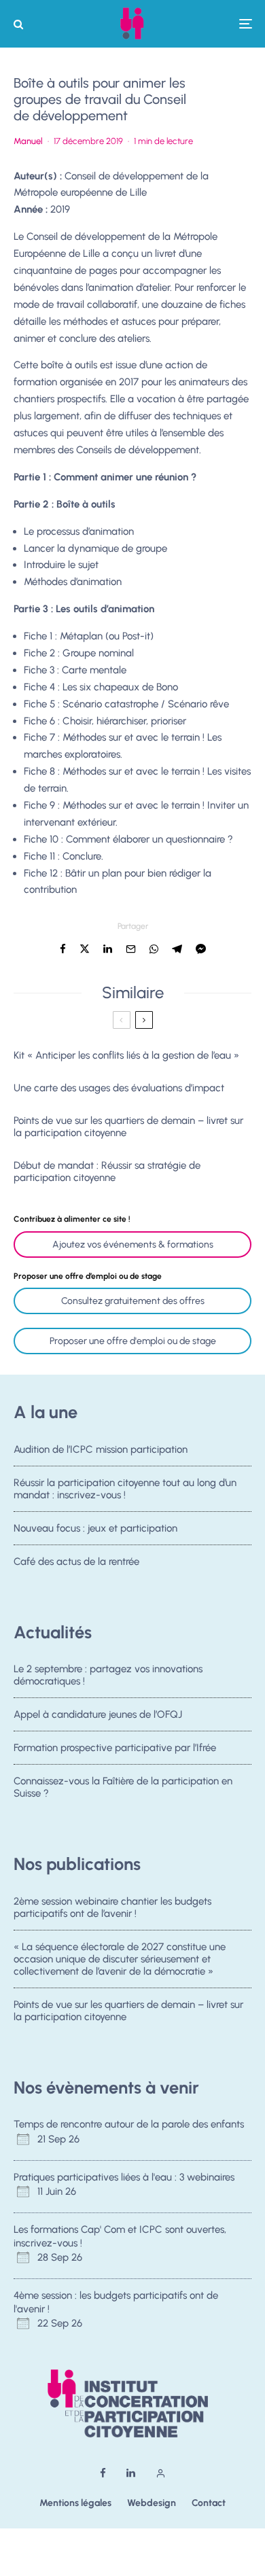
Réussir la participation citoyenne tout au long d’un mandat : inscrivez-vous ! (125, 1489)
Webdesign (152, 2503)
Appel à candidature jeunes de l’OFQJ (98, 1714)
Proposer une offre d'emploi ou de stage (133, 1341)
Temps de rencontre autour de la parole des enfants (129, 2124)
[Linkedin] (131, 2473)
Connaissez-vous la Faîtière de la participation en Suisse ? (123, 1787)
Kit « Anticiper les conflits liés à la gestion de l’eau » (126, 1055)
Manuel (28, 141)
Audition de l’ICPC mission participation (101, 1449)
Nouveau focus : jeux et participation (95, 1528)
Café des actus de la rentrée (76, 1562)
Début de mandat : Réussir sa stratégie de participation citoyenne (107, 1171)
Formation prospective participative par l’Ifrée (115, 1748)
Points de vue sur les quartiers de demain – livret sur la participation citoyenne (128, 1127)
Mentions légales (75, 2503)
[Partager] (63, 949)
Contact (209, 2503)
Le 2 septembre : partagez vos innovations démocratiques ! (108, 1675)
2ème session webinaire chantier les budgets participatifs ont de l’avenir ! (112, 1907)
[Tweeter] (85, 949)
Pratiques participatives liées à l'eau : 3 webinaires (124, 2177)
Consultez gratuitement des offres (133, 1301)
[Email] (131, 949)
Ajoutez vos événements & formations (133, 1245)
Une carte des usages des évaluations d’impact (119, 1088)
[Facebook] (103, 2473)
